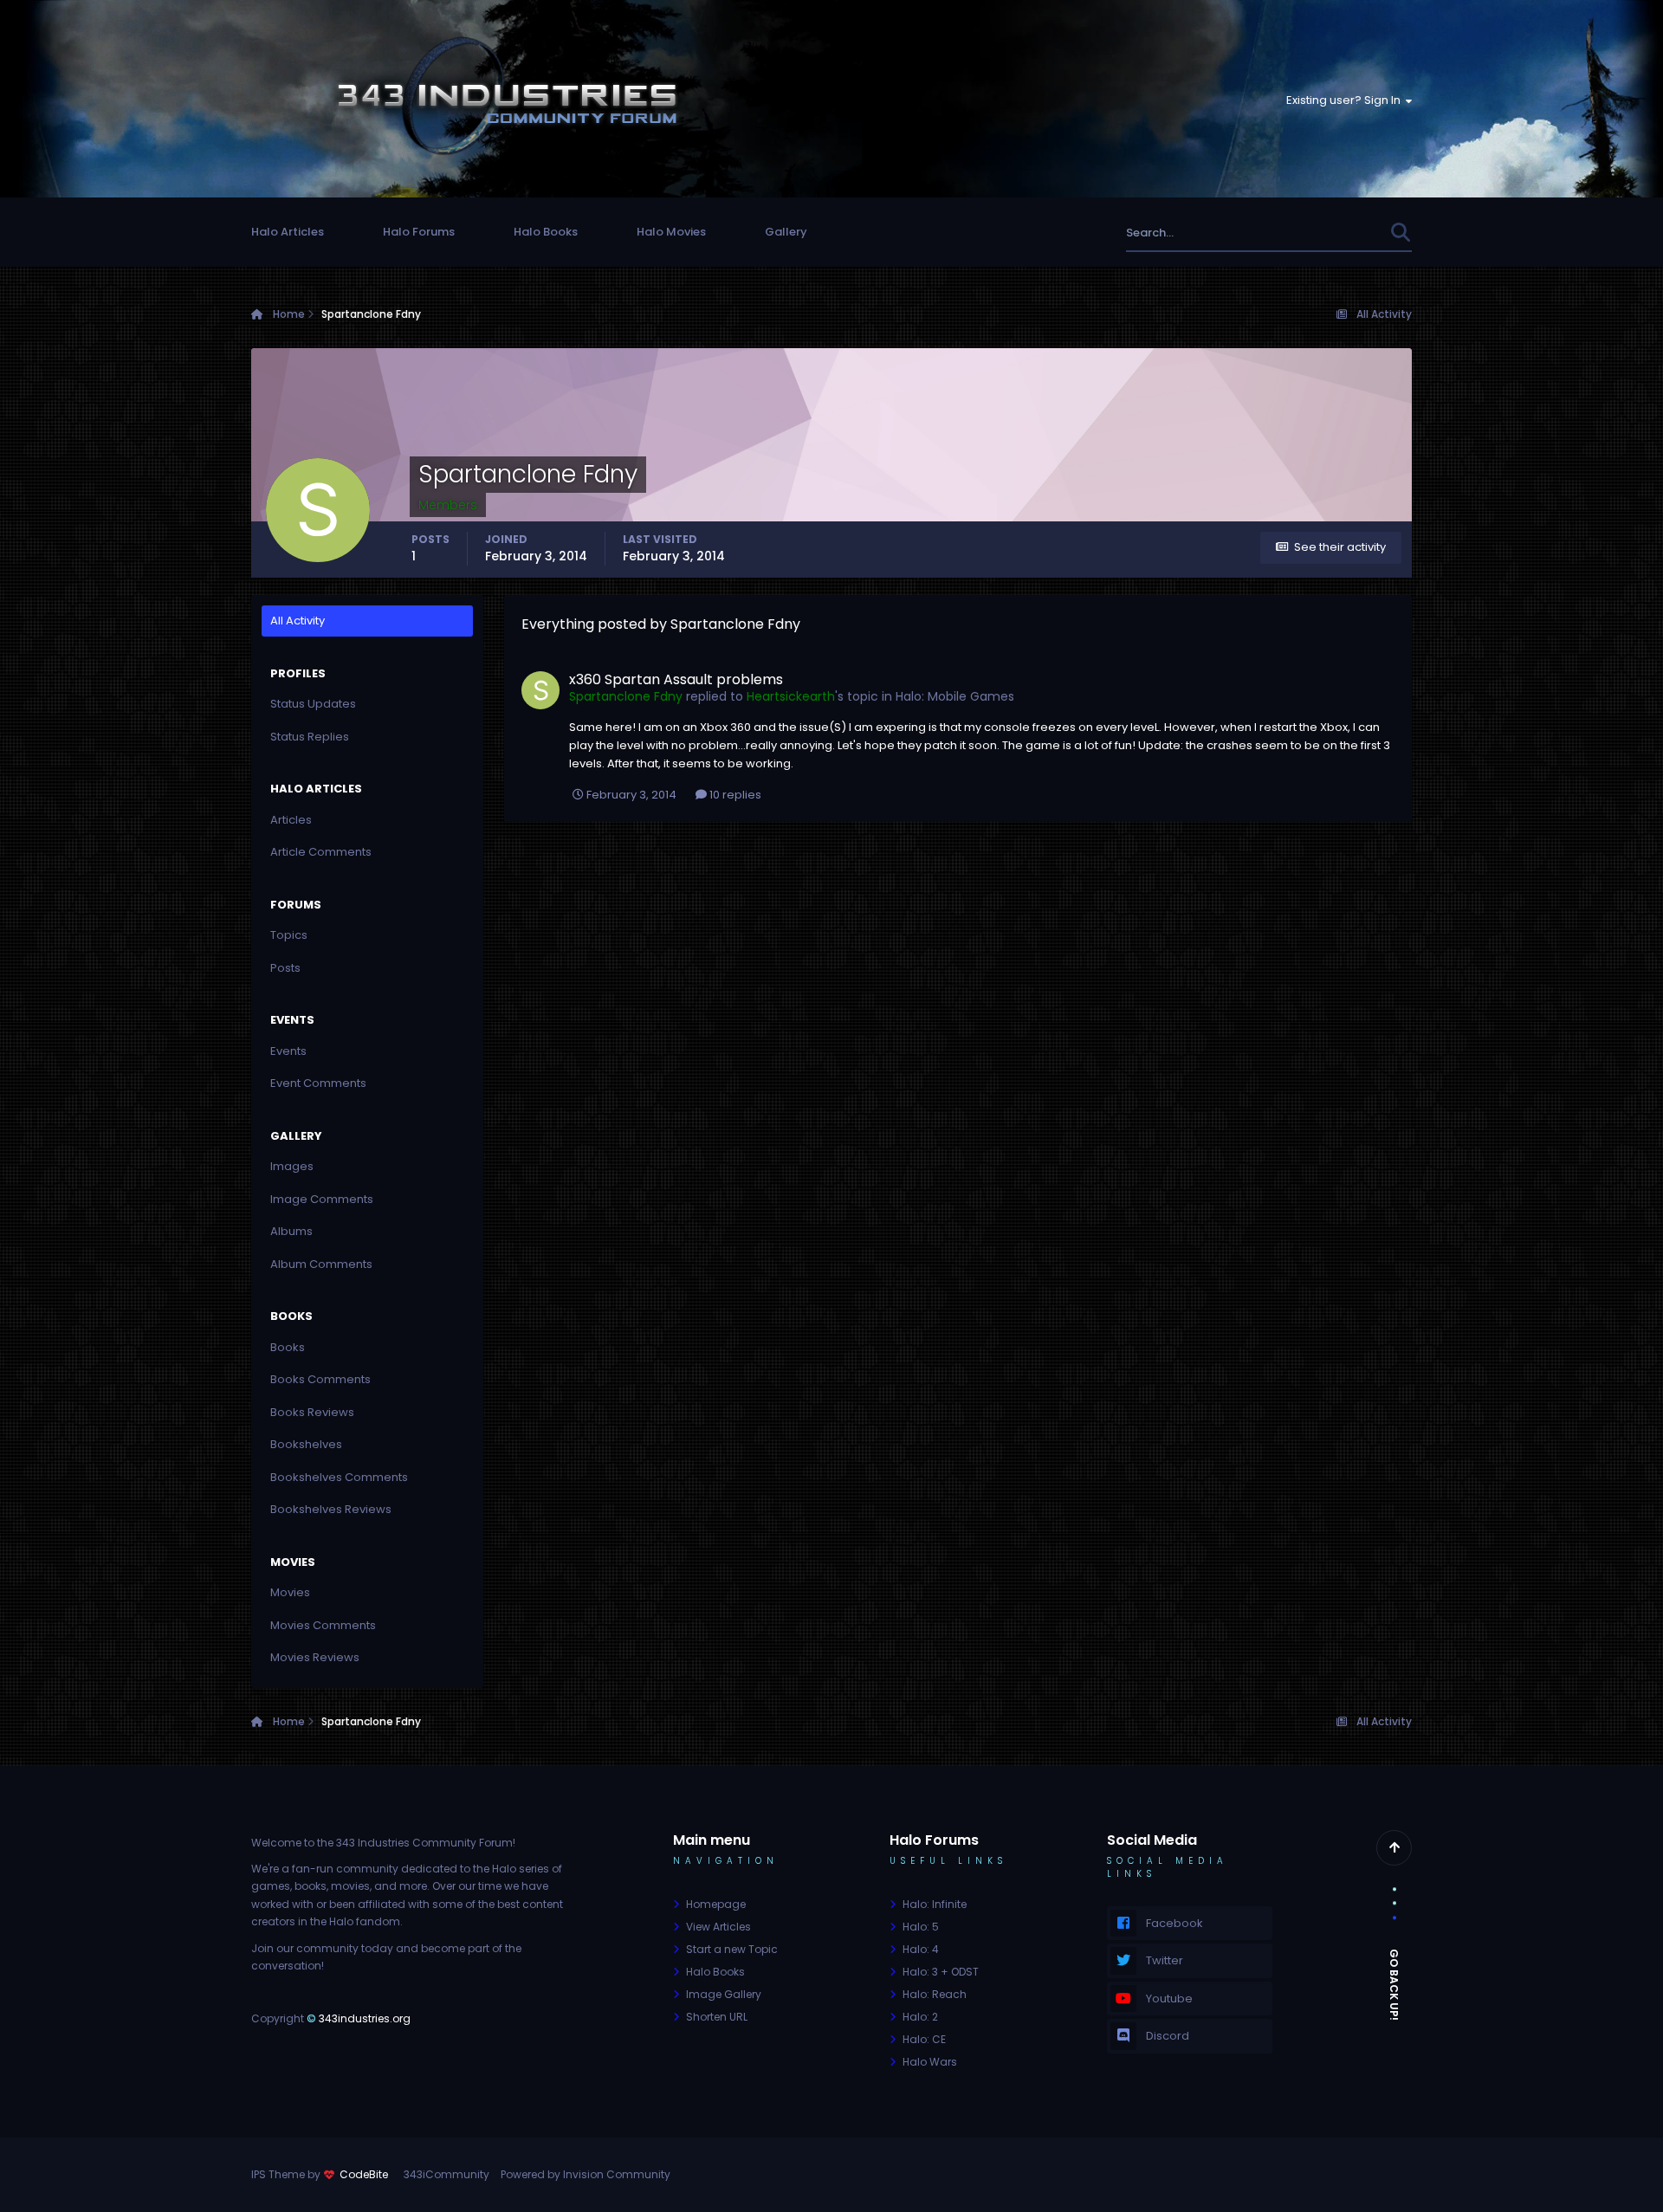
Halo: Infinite (935, 1904)
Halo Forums (419, 232)
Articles (291, 820)
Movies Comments (323, 1625)
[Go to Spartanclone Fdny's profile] (540, 690)
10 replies (734, 795)
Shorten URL (717, 2017)
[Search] (1400, 233)
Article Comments (321, 852)
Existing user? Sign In (1346, 100)
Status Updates (1324, 233)
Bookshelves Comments (339, 1477)
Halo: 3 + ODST (941, 1972)
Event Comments (318, 1083)
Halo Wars (930, 2062)
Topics (289, 935)
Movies (290, 1592)
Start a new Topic (732, 1949)
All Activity (298, 621)
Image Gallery (724, 1994)
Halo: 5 (921, 1927)
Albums (291, 1231)
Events (288, 1051)
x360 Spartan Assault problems (676, 679)
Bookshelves (306, 1444)
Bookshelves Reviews (331, 1509)
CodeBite (364, 2174)
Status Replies (310, 737)
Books (288, 1347)
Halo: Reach (935, 1994)
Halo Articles (288, 232)
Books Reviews (312, 1412)
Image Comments (322, 1199)
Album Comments (321, 1264)
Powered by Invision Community (586, 2174)
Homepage (716, 1904)
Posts (285, 968)
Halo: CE (924, 2039)
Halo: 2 (920, 2017)
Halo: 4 (921, 1949)
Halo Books (546, 232)
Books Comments (320, 1379)
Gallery (786, 232)
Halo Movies (671, 232)
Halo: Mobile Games (955, 696)
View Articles (718, 1927)
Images (292, 1166)
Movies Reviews (315, 1657)
